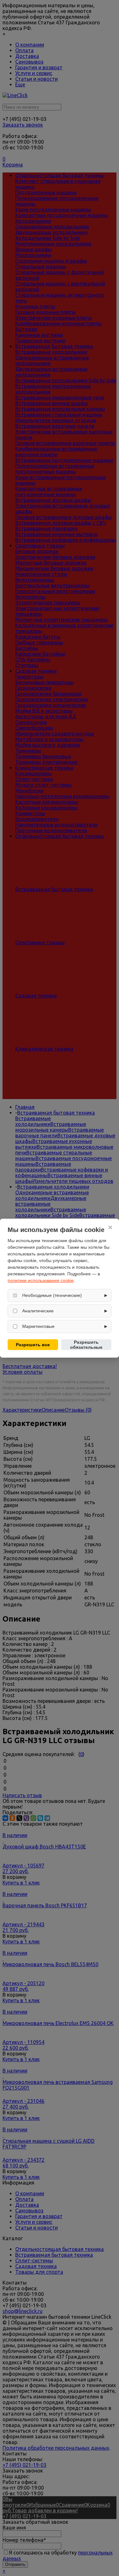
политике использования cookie (41, 1280)
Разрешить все (33, 1345)
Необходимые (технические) (52, 1295)
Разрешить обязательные (86, 1345)
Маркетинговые (38, 1326)
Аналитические (38, 1311)
